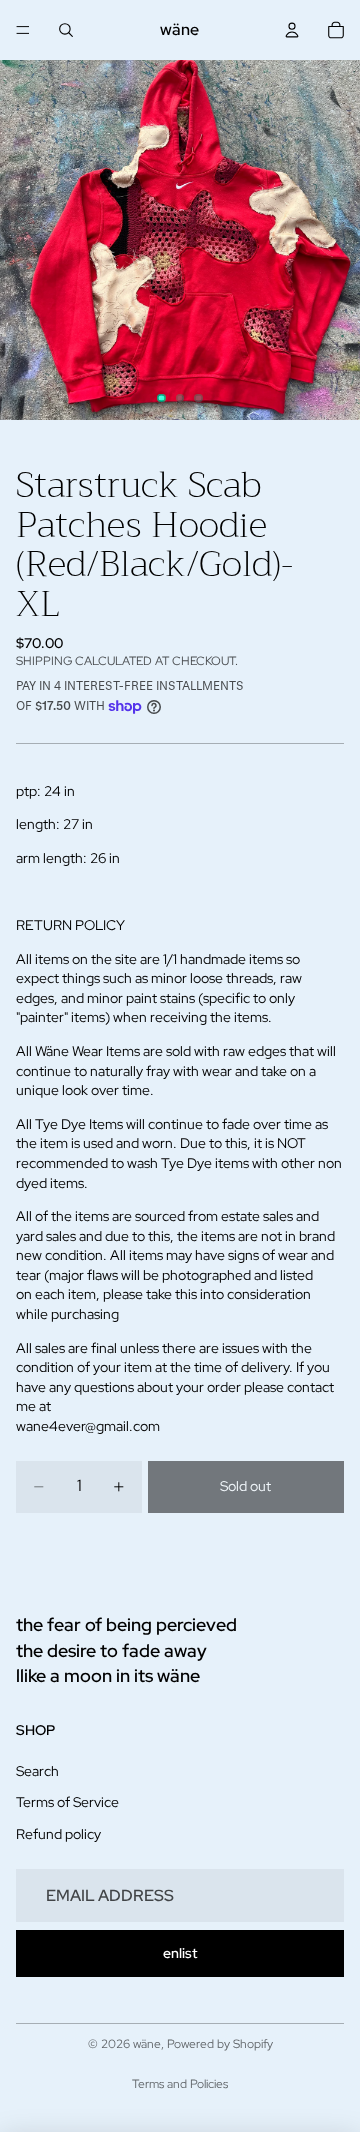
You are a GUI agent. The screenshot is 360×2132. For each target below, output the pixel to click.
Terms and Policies (180, 2084)
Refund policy (58, 1834)
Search (37, 1771)
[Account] (292, 30)
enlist (180, 1953)
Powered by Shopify (220, 2044)
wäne (147, 2044)
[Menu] (23, 30)
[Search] (66, 30)
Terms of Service (67, 1803)
